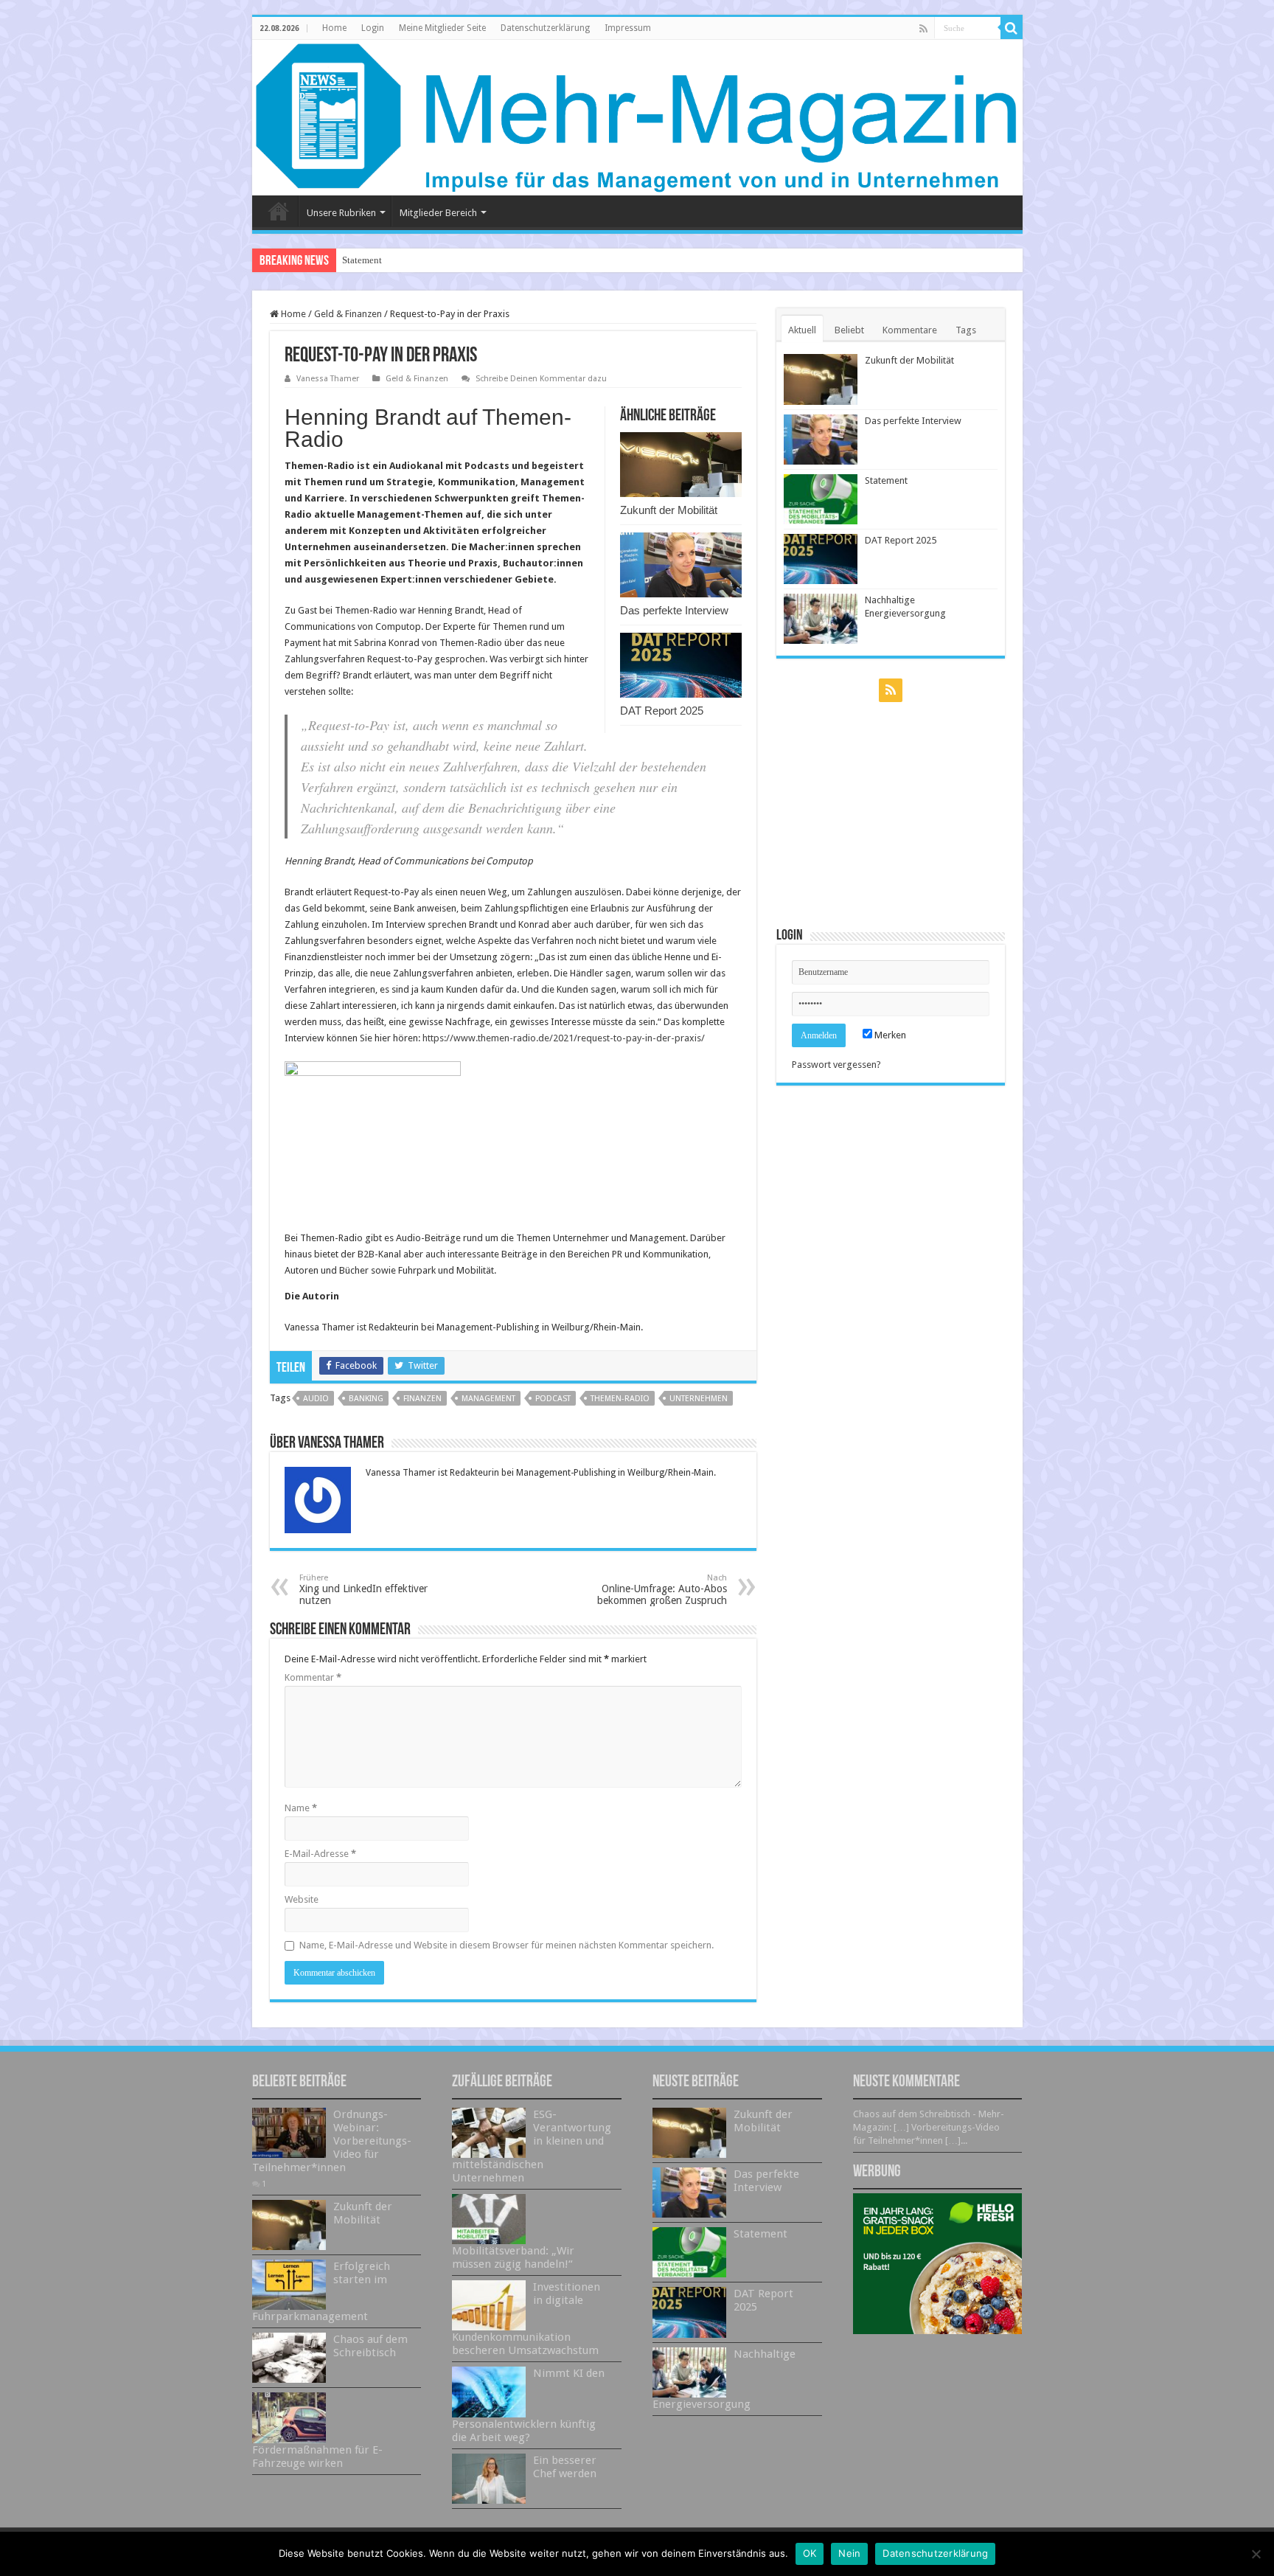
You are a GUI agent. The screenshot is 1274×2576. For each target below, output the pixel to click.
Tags (966, 330)
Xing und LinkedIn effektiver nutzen (363, 1590)
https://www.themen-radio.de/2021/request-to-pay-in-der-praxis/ (564, 1038)
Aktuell (802, 330)
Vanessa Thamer (328, 379)
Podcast (553, 1399)
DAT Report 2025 (662, 711)
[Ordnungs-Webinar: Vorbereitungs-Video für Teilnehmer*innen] (289, 2133)
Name (301, 1808)
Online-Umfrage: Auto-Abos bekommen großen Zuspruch (662, 1590)
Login (373, 28)
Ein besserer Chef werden (565, 2467)
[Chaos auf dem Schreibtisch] (289, 2358)
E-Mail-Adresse (320, 1854)
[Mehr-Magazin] (637, 118)
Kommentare (910, 330)
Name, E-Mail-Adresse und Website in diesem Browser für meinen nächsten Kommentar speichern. (507, 1945)
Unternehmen (699, 1399)
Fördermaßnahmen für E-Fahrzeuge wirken (317, 2457)
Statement (362, 260)
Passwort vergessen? (836, 1065)
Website (302, 1899)
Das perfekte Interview (674, 610)
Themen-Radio (620, 1399)
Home (334, 28)
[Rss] (923, 29)
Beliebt (849, 330)
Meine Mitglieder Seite (442, 28)
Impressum (628, 28)
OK (810, 2553)
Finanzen (422, 1399)
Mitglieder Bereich (438, 213)
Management (488, 1399)
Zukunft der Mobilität (669, 510)
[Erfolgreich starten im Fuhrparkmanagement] (289, 2285)
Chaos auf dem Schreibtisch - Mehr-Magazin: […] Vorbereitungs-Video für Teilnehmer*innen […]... (929, 2127)
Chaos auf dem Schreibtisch (370, 2346)
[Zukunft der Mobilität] (289, 2225)
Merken (889, 1035)
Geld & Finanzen (348, 314)
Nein (849, 2553)
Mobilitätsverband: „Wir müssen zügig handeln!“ (513, 2257)
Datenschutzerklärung (545, 28)
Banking (366, 1399)
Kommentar (313, 1677)
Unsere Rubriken (341, 213)
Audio (316, 1399)
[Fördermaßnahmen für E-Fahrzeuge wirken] (289, 2417)
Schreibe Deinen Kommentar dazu (541, 379)
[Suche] (1012, 28)
